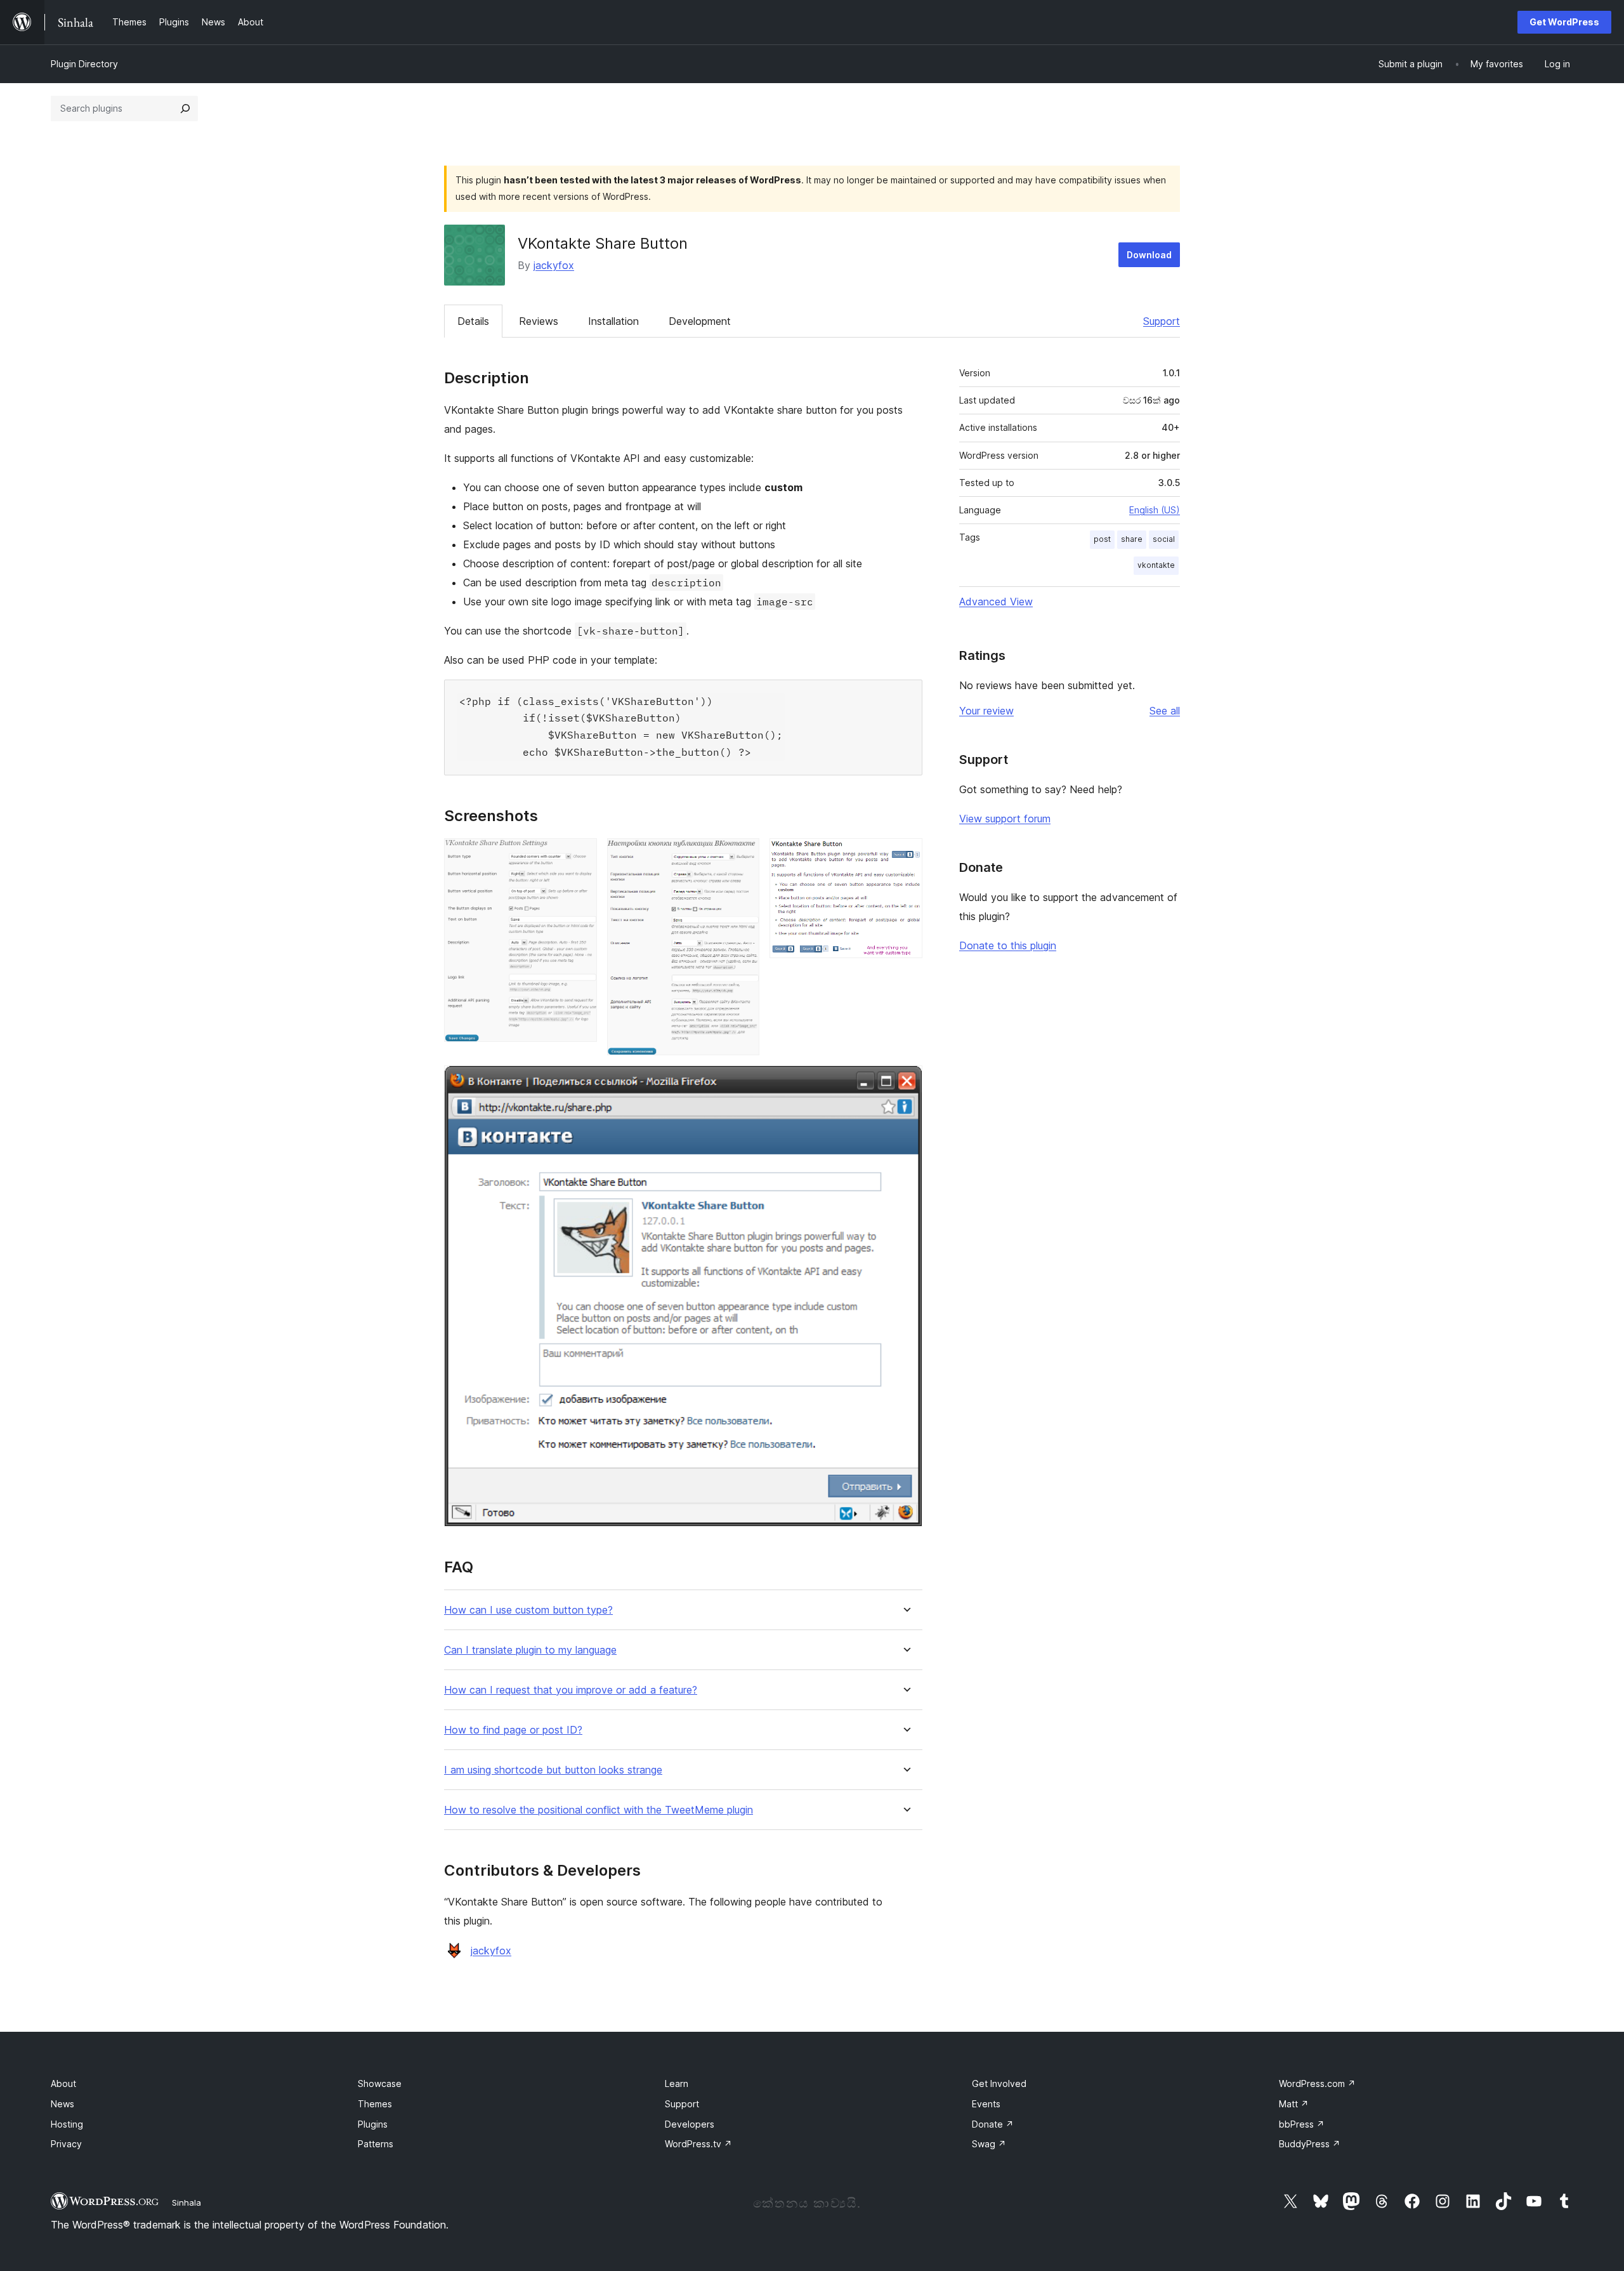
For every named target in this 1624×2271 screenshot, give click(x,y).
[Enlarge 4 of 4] (905, 1083)
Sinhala (187, 2202)
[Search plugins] (185, 109)
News (62, 2104)
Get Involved (999, 2083)
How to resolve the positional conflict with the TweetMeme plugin (599, 1810)
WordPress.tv (698, 2144)
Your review (986, 711)
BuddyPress (1310, 2144)
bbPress (1302, 2124)
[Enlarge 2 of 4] (742, 855)
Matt (1294, 2104)
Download (1149, 255)
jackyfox (554, 265)
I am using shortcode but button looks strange (553, 1770)
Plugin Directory (84, 64)
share (1132, 539)
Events (986, 2104)
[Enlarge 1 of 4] (580, 855)
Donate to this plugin (1008, 945)
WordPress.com (1317, 2083)
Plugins (373, 2124)
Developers (690, 2124)
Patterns (376, 2144)
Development (700, 321)
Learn (677, 2083)
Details (473, 321)
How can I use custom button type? (528, 1610)
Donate (993, 2124)
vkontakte (1156, 565)
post (1102, 539)
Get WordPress (1564, 22)
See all (1165, 711)
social (1164, 539)
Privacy (66, 2144)
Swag (989, 2144)
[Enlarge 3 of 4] (905, 855)
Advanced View (996, 602)
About (63, 2083)
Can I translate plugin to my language (530, 1650)
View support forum (1005, 819)
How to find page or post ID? (513, 1730)
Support (1162, 321)
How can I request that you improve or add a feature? (571, 1690)
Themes (375, 2104)
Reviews (539, 321)
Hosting (67, 2124)
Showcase (380, 2083)
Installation (613, 321)
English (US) (1155, 510)
